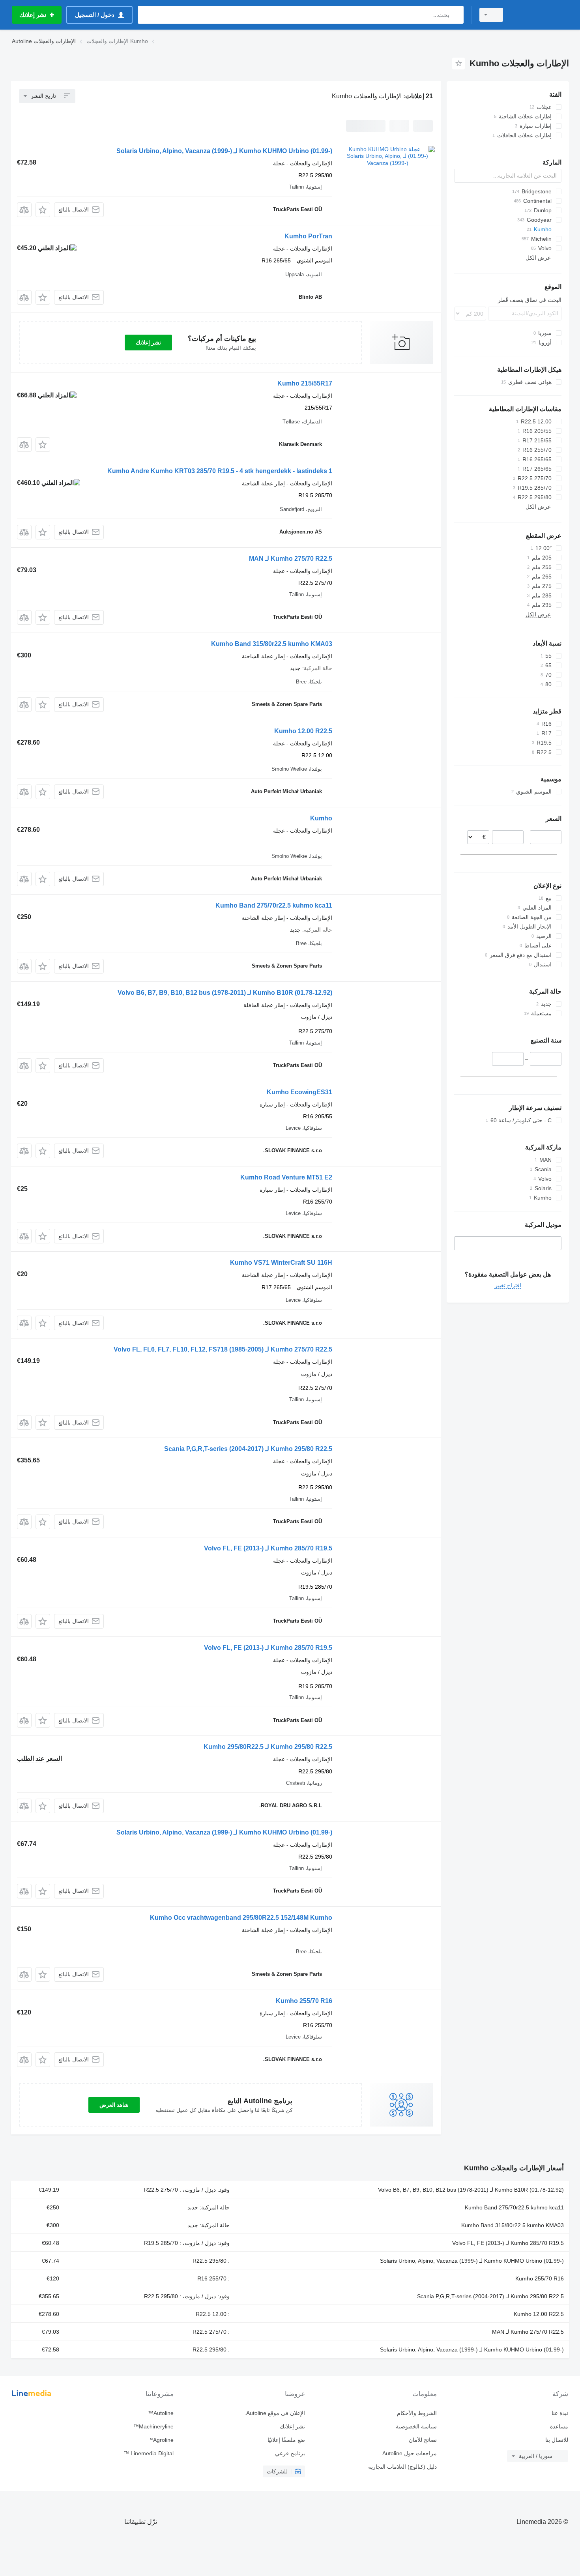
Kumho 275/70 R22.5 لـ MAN (291, 559)
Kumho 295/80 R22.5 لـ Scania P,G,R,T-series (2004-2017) (248, 1449)
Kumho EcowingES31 (299, 1092)
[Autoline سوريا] (541, 15)
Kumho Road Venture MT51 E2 (286, 1177)
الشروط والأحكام (417, 2413)
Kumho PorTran (308, 236)
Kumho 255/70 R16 (304, 2001)
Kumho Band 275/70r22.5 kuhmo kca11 (274, 905)
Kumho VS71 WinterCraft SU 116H (281, 1263)
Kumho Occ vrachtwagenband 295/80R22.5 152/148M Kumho (241, 1918)
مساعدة (559, 2426)
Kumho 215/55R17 (305, 383)
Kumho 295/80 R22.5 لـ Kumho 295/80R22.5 (268, 1747)
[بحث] (456, 15)
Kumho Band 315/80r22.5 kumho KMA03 (272, 644)
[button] (43, 210)
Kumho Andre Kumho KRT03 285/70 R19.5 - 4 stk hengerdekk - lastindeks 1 (220, 471)
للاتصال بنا (557, 2440)
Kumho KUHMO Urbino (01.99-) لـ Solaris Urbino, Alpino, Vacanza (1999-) (224, 151)
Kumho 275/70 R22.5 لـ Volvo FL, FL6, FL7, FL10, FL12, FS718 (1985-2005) (223, 1349)
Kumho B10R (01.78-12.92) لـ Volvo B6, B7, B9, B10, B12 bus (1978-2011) (225, 993)
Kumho (321, 818)
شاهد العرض (114, 2105)
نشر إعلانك (148, 343)
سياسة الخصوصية (416, 2426)
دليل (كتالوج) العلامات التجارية (402, 2467)
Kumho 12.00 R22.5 (303, 731)
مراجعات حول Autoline (409, 2453)
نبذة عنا (560, 2413)
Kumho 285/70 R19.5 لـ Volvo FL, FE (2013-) (268, 1548)
